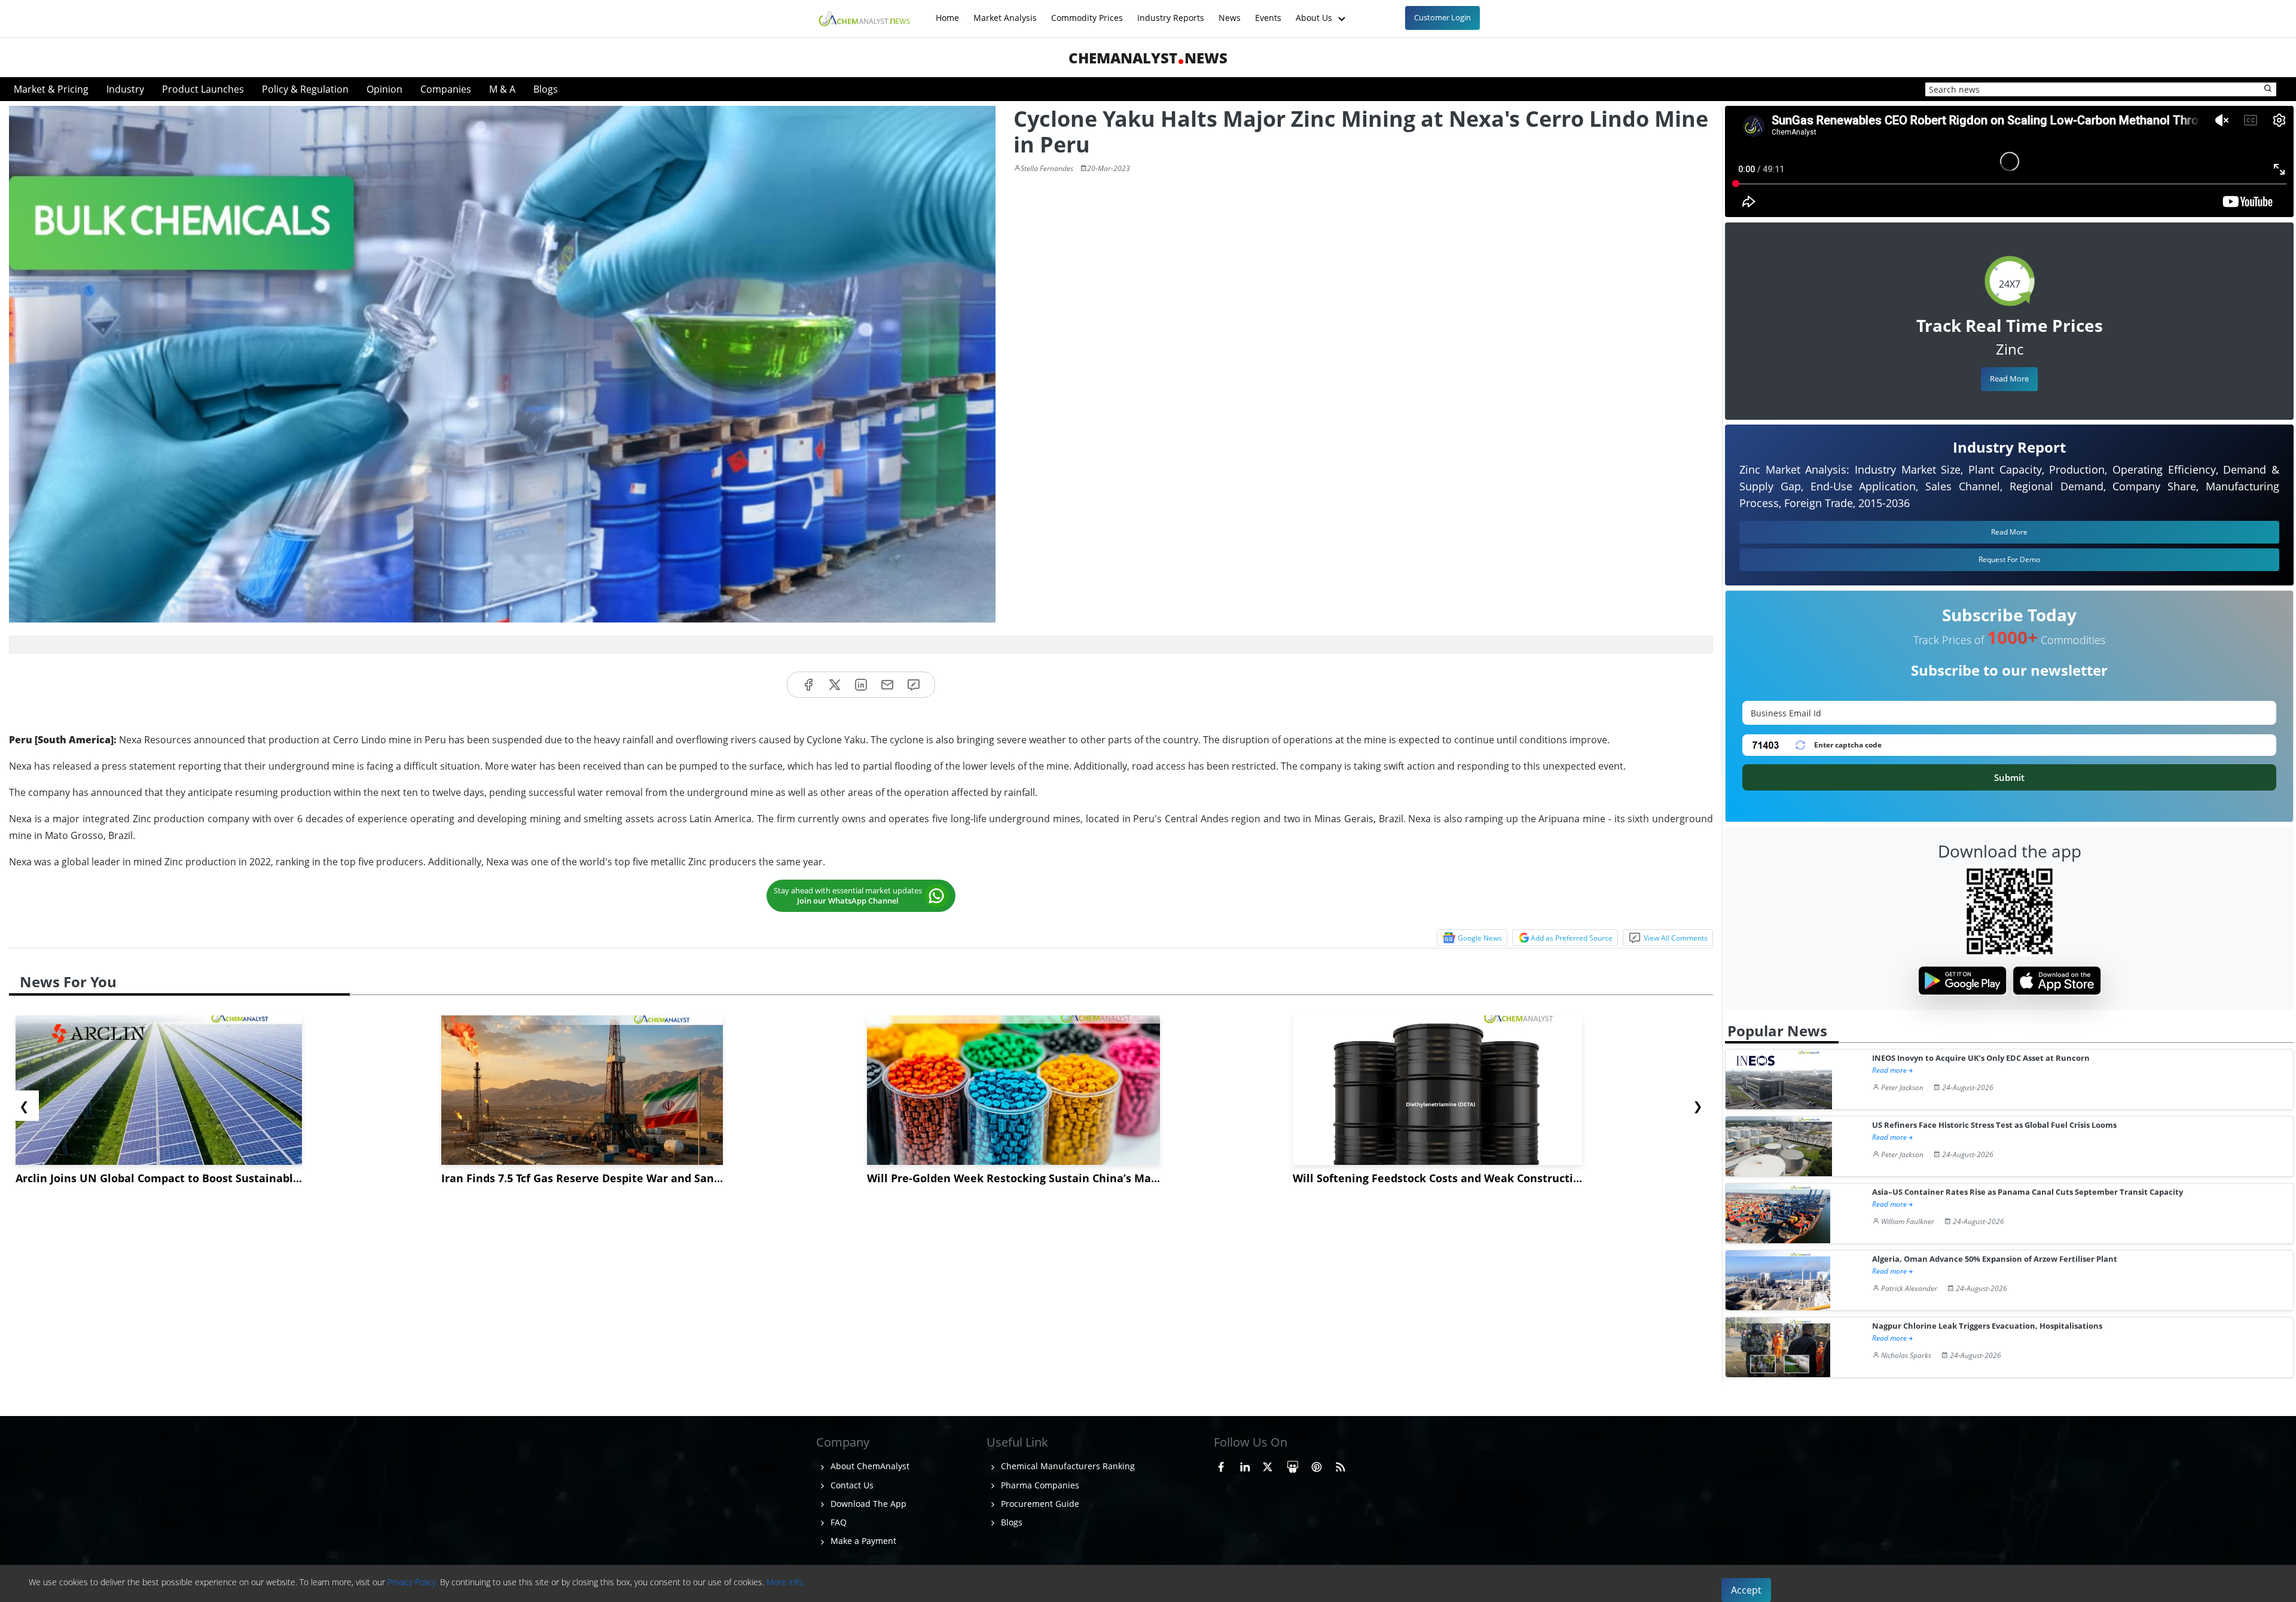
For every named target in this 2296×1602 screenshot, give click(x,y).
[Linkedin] (861, 685)
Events (1268, 12)
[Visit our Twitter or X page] (1268, 1464)
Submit (2009, 777)
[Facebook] (808, 685)
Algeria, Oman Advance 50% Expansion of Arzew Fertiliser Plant (1995, 1259)
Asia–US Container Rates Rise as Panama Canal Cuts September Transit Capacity (2028, 1192)
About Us (1315, 12)
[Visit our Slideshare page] (1293, 1464)
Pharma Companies (1039, 1485)
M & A (502, 89)
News (1230, 12)
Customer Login (1442, 17)
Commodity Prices (1087, 12)
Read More (2009, 379)
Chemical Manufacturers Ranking (1067, 1466)
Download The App (867, 1504)
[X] (835, 685)
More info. (785, 1582)
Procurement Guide (1039, 1504)
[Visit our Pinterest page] (1317, 1464)
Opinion (384, 89)
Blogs (546, 89)
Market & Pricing (51, 89)
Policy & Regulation (305, 89)
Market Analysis (1005, 12)
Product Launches (203, 89)
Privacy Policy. (413, 1582)
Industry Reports (1171, 12)
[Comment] (914, 685)
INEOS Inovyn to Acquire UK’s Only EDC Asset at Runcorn (1981, 1058)
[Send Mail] (887, 685)
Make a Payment (862, 1541)
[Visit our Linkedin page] (1245, 1464)
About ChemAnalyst (869, 1466)
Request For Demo (2009, 559)
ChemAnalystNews (1148, 58)
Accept (1746, 1590)
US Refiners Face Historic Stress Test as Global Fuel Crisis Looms (1994, 1125)
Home (947, 12)
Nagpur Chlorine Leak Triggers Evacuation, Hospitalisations (1987, 1326)
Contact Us (851, 1485)
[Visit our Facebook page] (1221, 1464)
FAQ (837, 1522)
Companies (446, 89)
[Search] (2268, 89)
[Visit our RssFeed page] (1341, 1464)
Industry (125, 89)
